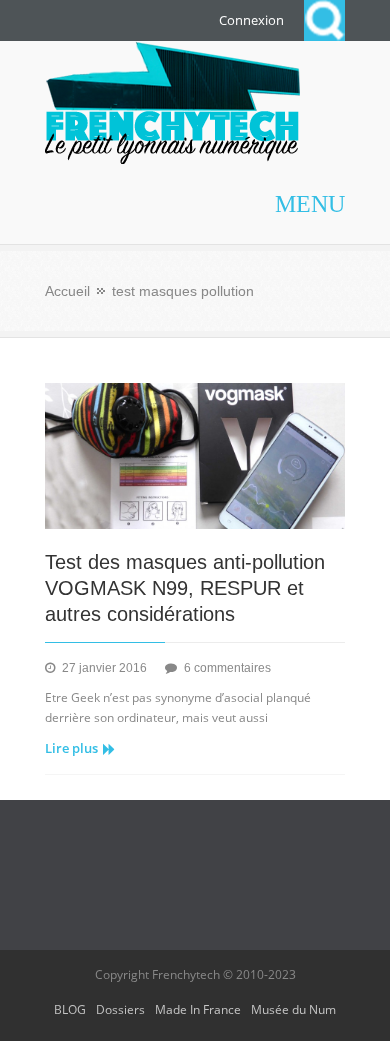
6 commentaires (227, 668)
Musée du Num (293, 1009)
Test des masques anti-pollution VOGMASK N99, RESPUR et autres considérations (185, 588)
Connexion (251, 20)
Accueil (67, 291)
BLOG (70, 1009)
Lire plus (71, 748)
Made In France (198, 1009)
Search (324, 20)
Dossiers (120, 1009)
